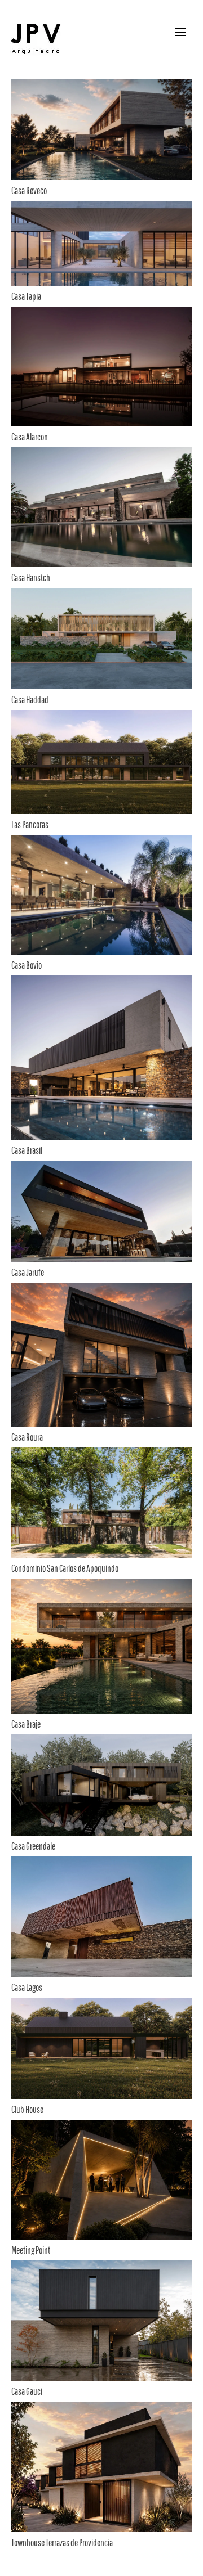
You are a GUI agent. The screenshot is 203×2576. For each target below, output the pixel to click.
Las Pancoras (30, 824)
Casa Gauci (27, 2391)
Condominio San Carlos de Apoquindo (65, 1568)
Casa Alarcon (30, 437)
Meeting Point (31, 2250)
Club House (27, 2109)
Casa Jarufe (28, 1272)
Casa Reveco (29, 190)
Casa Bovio (27, 965)
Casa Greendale (33, 1846)
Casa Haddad (30, 700)
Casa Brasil (27, 1150)
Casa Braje (26, 1724)
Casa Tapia (26, 296)
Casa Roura (27, 1437)
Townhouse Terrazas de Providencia (62, 2543)
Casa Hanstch (31, 577)
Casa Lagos (27, 1987)
